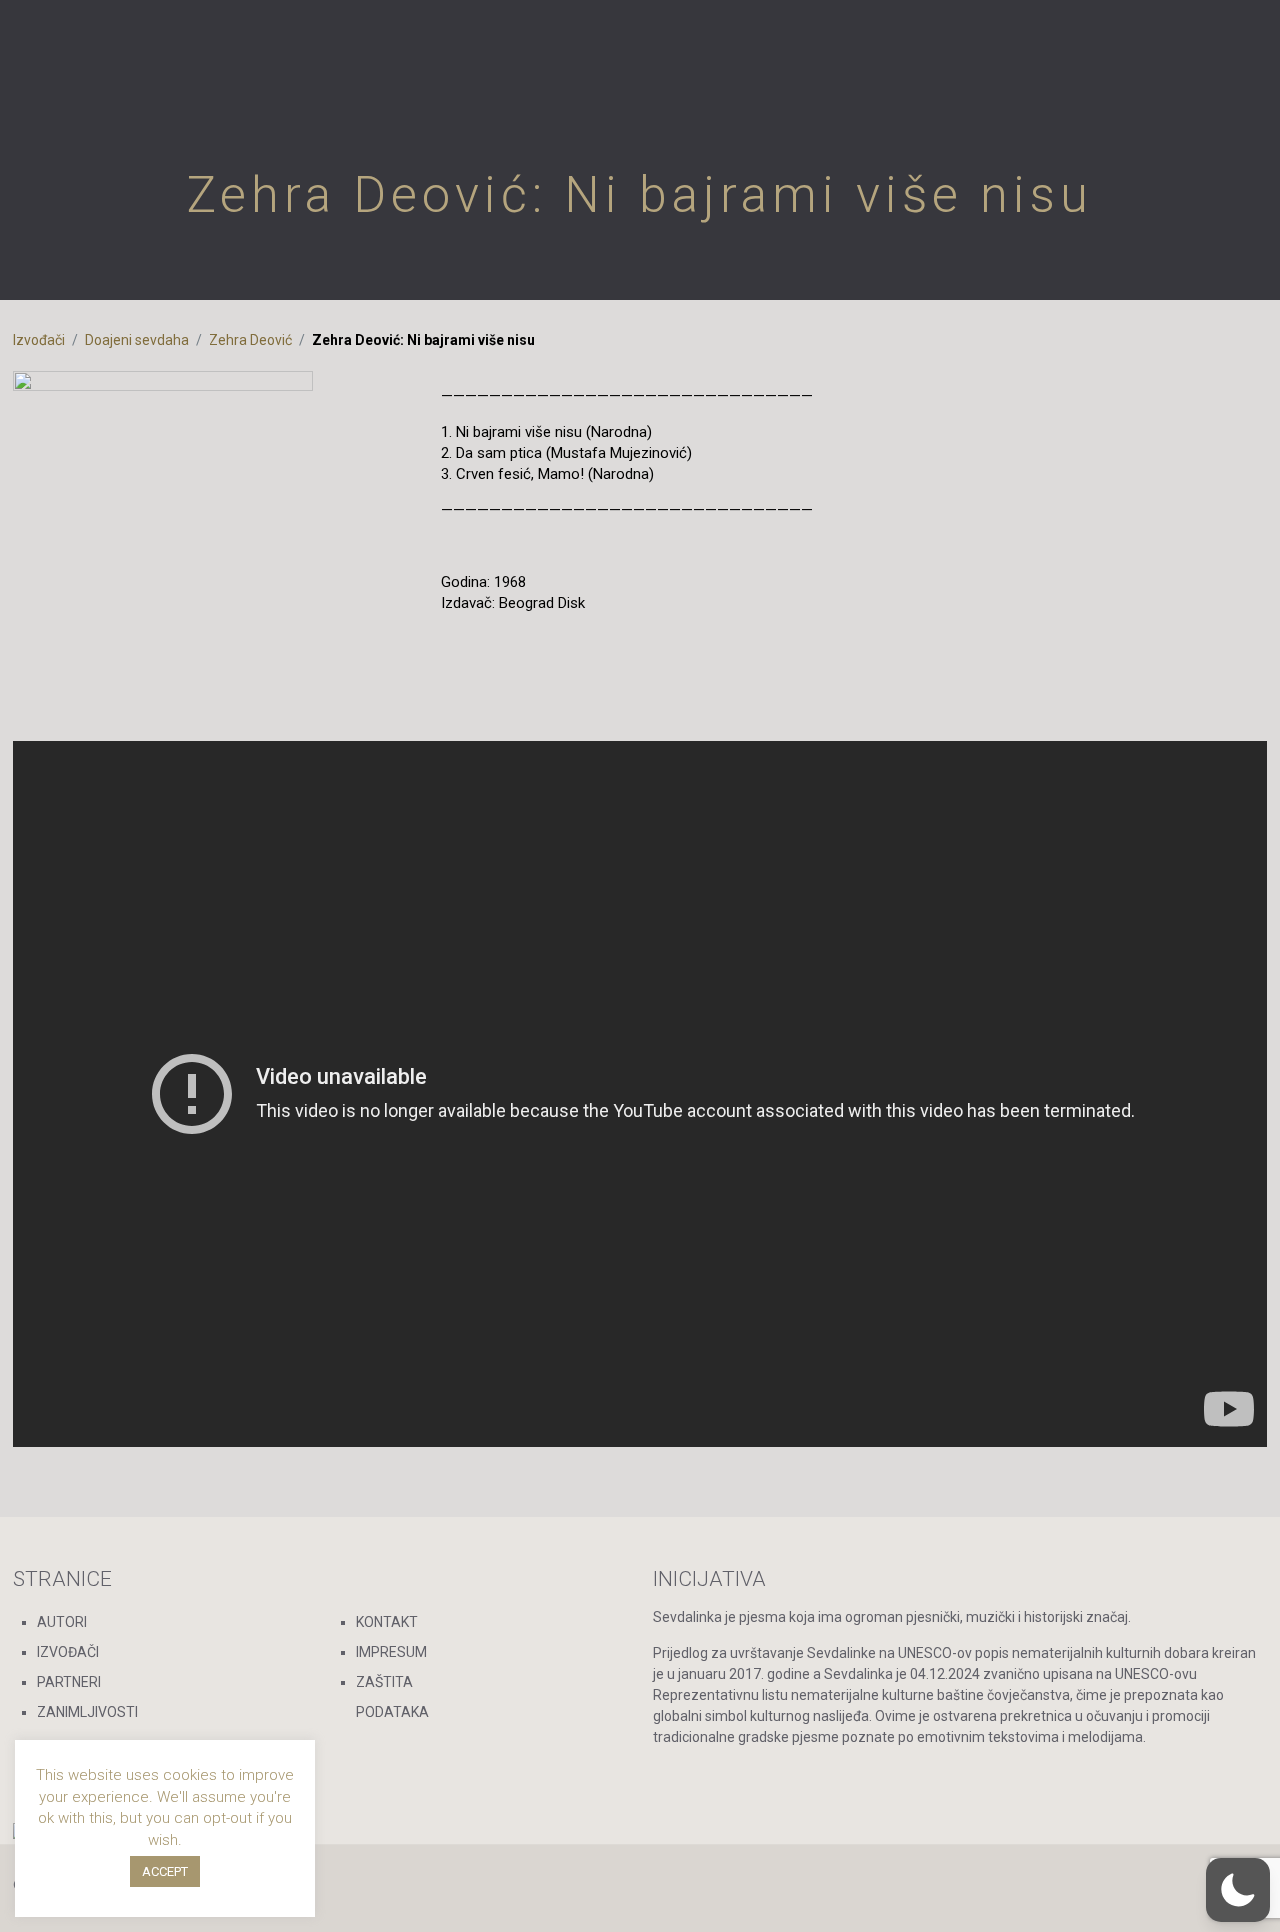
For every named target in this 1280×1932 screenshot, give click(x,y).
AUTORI (62, 1622)
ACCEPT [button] (165, 1871)
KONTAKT (387, 1622)
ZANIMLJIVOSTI (87, 1712)
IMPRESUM (391, 1652)
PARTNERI (69, 1682)
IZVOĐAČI (68, 1652)
